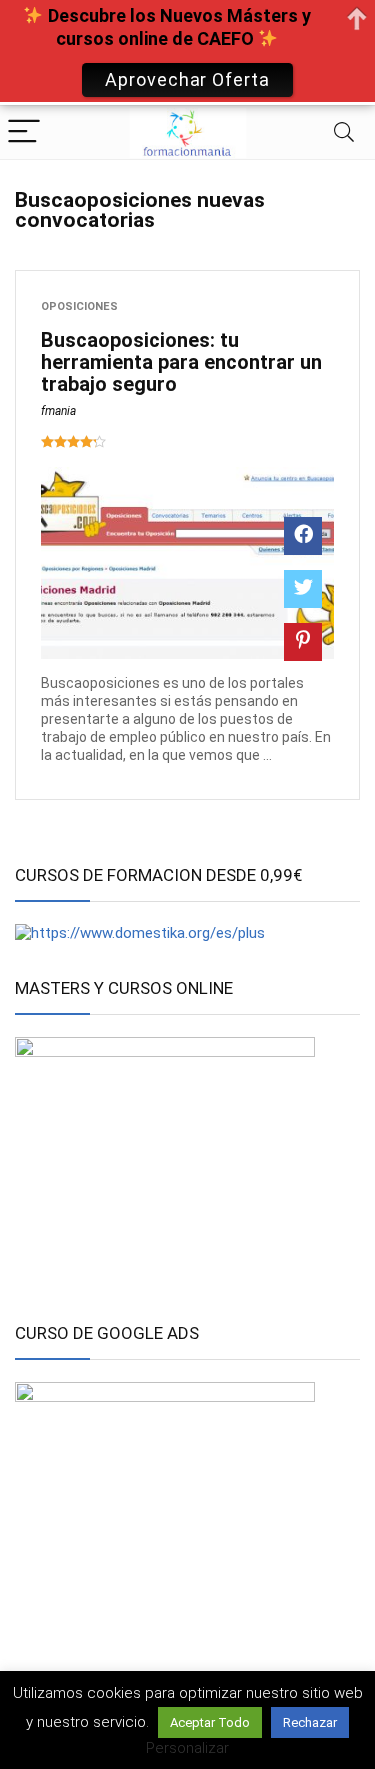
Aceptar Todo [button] (210, 1722)
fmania (58, 411)
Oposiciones (79, 306)
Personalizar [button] (187, 1748)
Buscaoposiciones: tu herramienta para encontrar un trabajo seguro (181, 362)
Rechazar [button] (310, 1722)
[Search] (344, 132)
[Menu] (24, 132)
